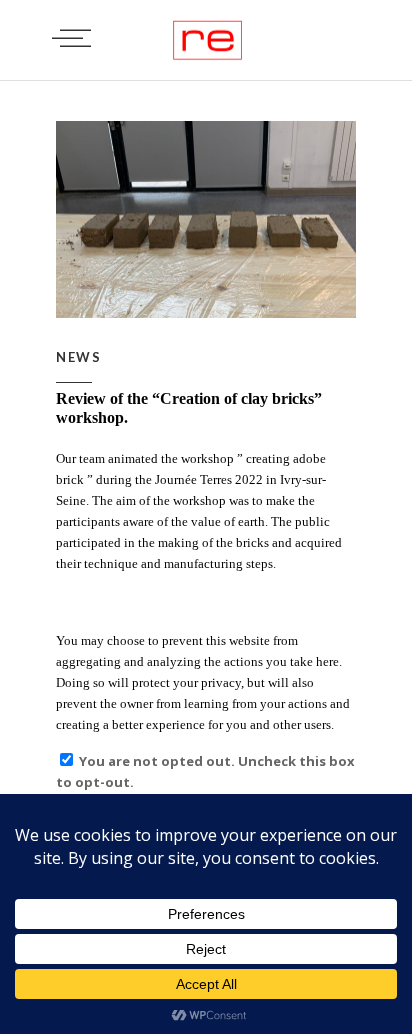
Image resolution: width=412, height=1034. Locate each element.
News (78, 357)
